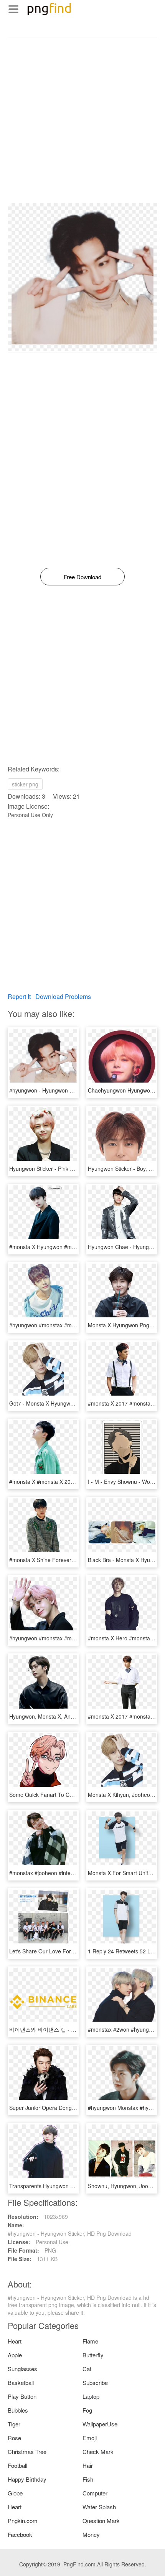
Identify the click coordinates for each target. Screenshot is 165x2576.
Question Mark (101, 2521)
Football (17, 2465)
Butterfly (93, 2355)
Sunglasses (22, 2369)
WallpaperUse (100, 2424)
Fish (88, 2479)
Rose (14, 2438)
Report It (19, 996)
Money (91, 2534)
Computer (95, 2493)
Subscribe (95, 2382)
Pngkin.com (23, 2521)
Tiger (14, 2424)
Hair (88, 2465)
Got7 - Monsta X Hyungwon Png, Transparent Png (70, 1403)
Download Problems (63, 996)
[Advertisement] (82, 120)
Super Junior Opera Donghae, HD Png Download (69, 2108)
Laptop (91, 2396)
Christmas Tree (27, 2452)
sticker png (25, 784)
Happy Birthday (27, 2479)
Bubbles (18, 2410)
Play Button (22, 2396)
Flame (90, 2341)
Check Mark (98, 2452)
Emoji (90, 2438)
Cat (87, 2369)
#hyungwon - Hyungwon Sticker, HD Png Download (71, 1090)
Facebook (20, 2534)
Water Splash (99, 2507)
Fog (87, 2410)
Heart (15, 2341)
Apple (15, 2355)
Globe (15, 2493)
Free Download (82, 577)
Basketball (21, 2382)
